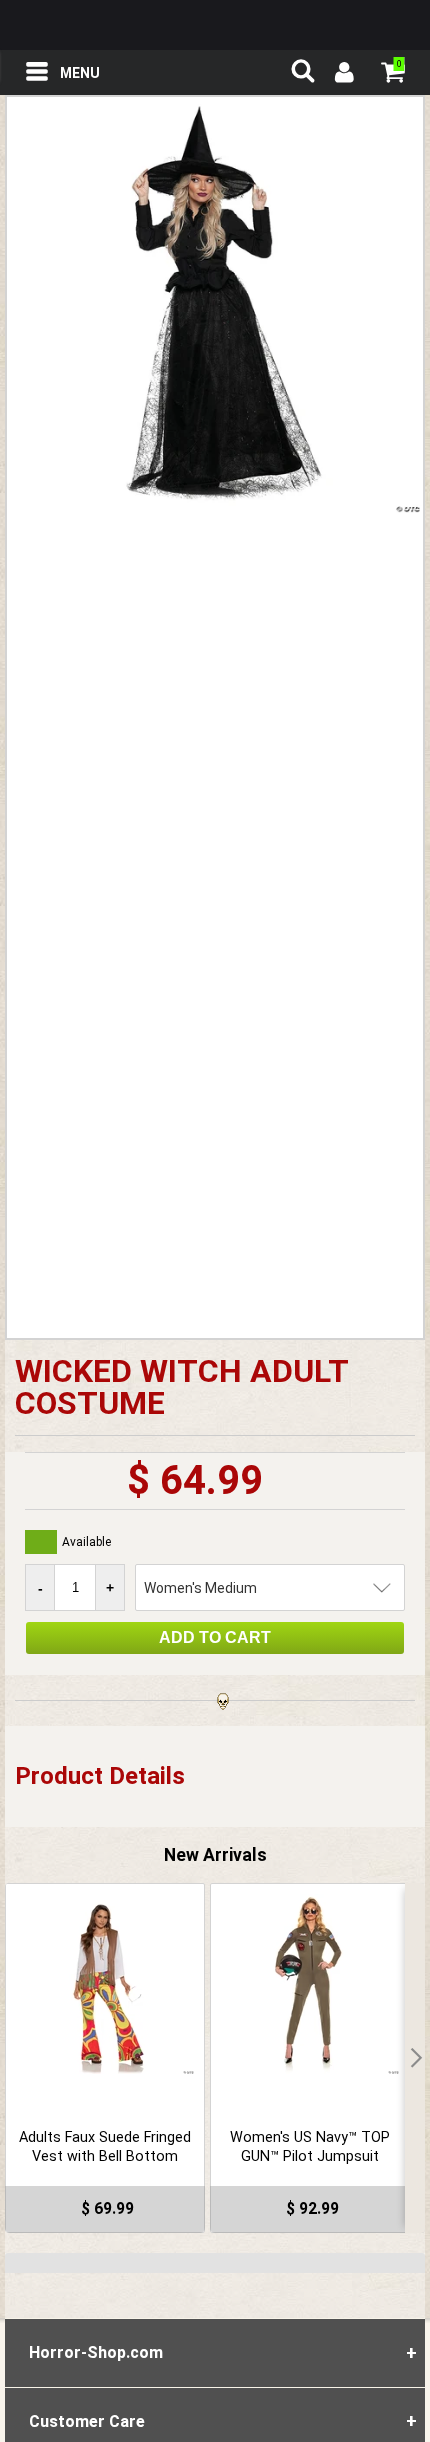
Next (415, 2058)
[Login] (343, 75)
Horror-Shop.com (215, 25)
